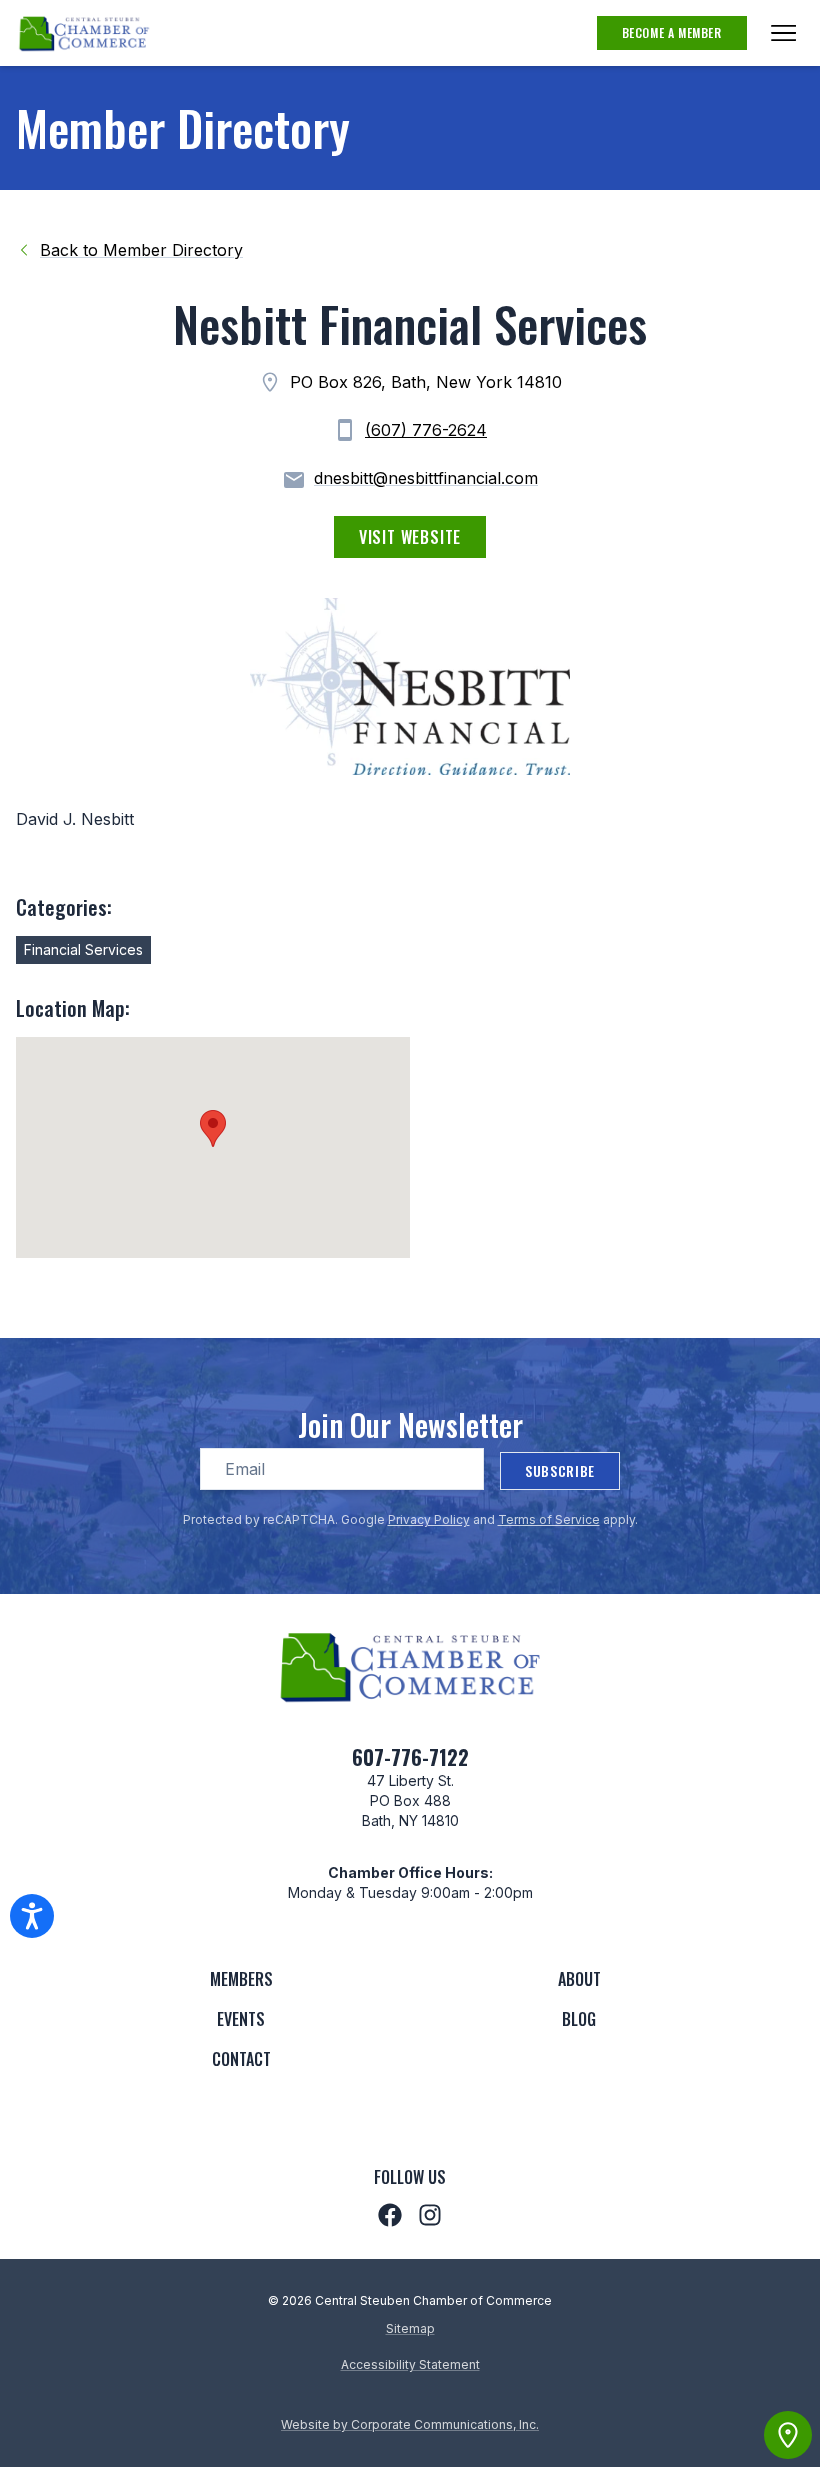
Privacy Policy (429, 1519)
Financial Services (83, 949)
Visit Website (410, 537)
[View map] (788, 2435)
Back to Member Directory (141, 250)
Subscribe (560, 1470)
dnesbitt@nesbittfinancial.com (426, 478)
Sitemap (410, 2328)
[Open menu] (783, 33)
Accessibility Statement (410, 2364)
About (579, 1979)
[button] (213, 1128)
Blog (579, 2019)
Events (241, 2019)
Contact (241, 2059)
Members (241, 1979)
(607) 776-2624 (426, 430)
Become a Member (672, 32)
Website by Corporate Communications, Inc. (410, 2424)
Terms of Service (549, 1519)
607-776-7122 (410, 1757)
